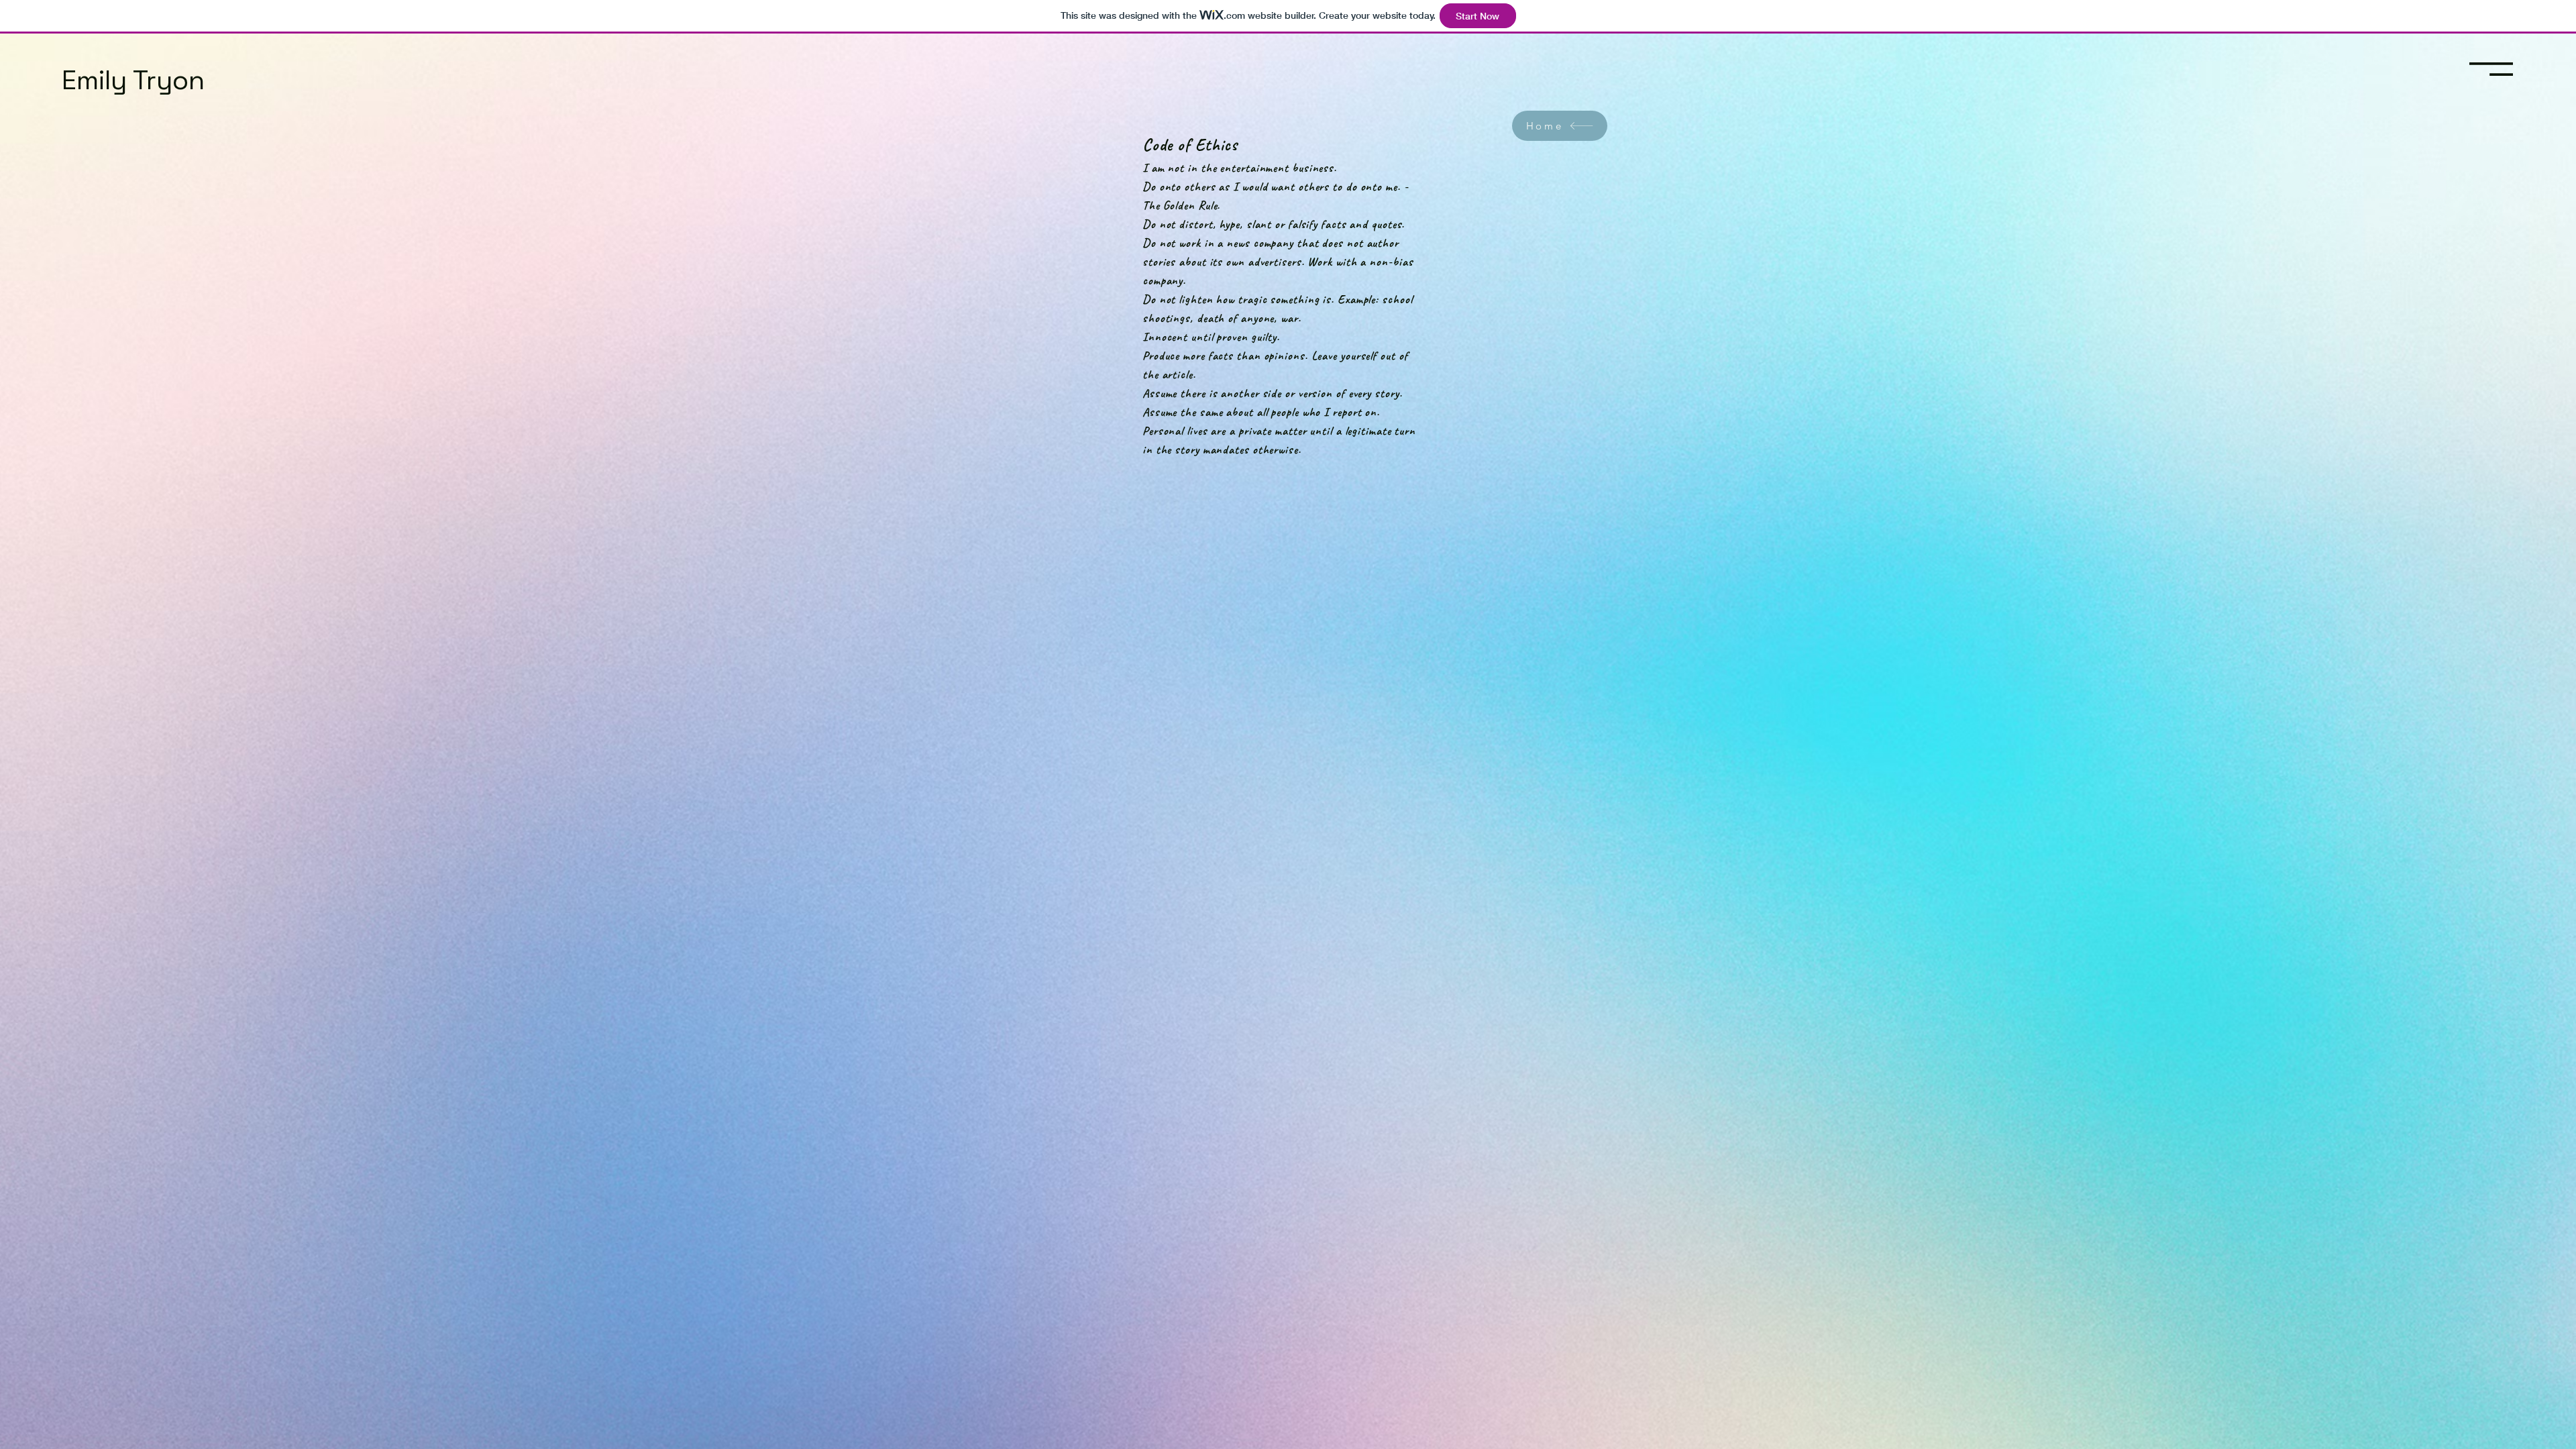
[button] (2491, 69)
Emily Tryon (133, 80)
